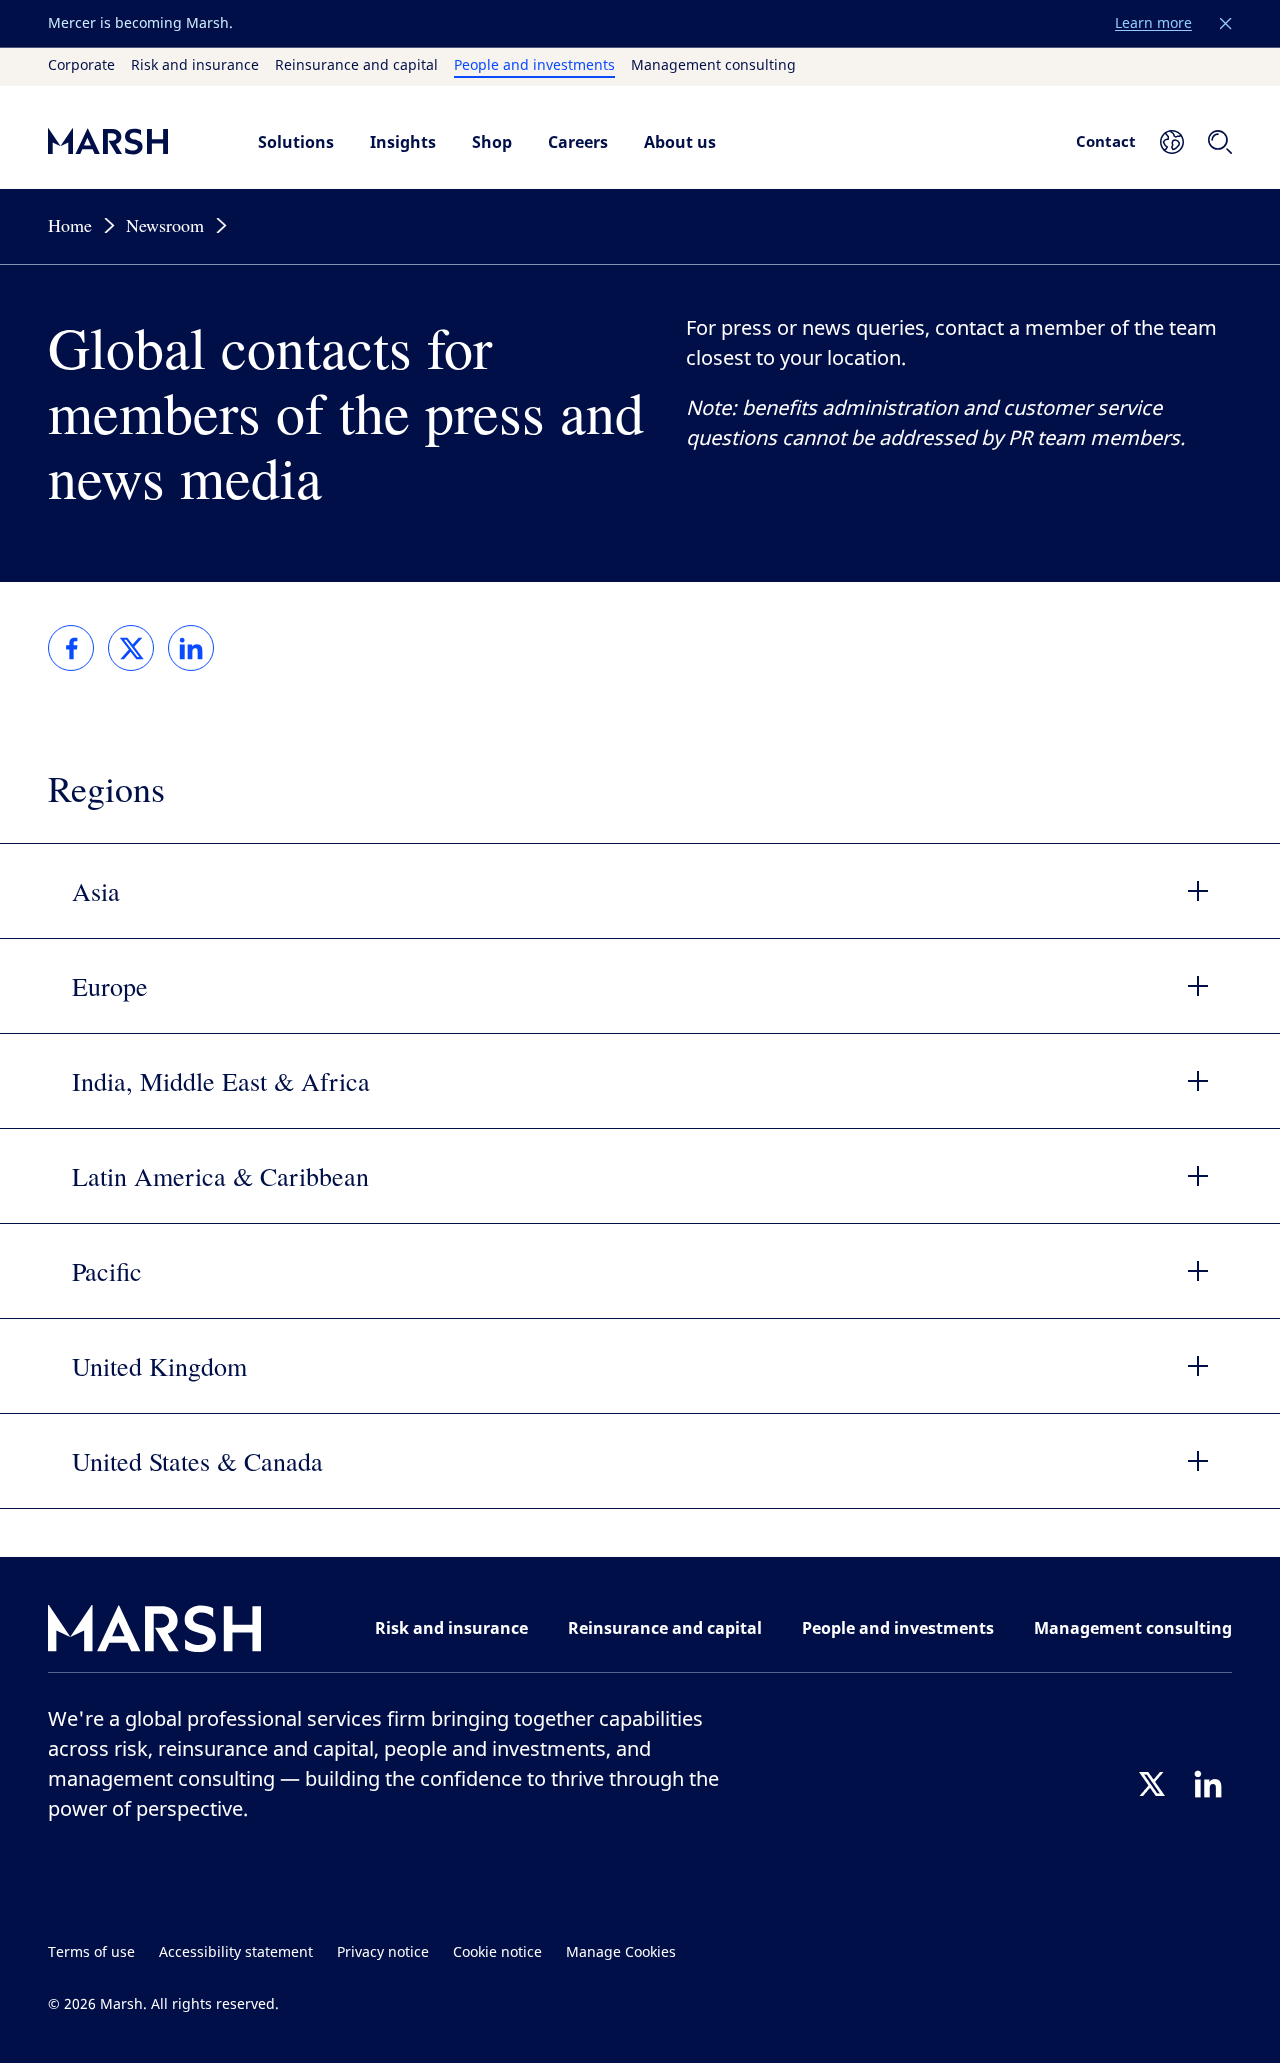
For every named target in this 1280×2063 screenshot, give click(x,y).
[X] (1152, 1784)
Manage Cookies (621, 1952)
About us (680, 142)
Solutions (296, 142)
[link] (71, 648)
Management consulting (713, 66)
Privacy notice (383, 1952)
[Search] (1220, 142)
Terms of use (91, 1952)
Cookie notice (497, 1952)
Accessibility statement (236, 1952)
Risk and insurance (195, 66)
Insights (403, 142)
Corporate (81, 66)
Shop (492, 142)
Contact (1106, 141)
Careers (578, 142)
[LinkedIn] (1208, 1784)
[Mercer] (133, 141)
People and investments (534, 66)
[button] (1226, 24)
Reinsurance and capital (356, 66)
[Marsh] (155, 1632)
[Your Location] (1172, 142)
